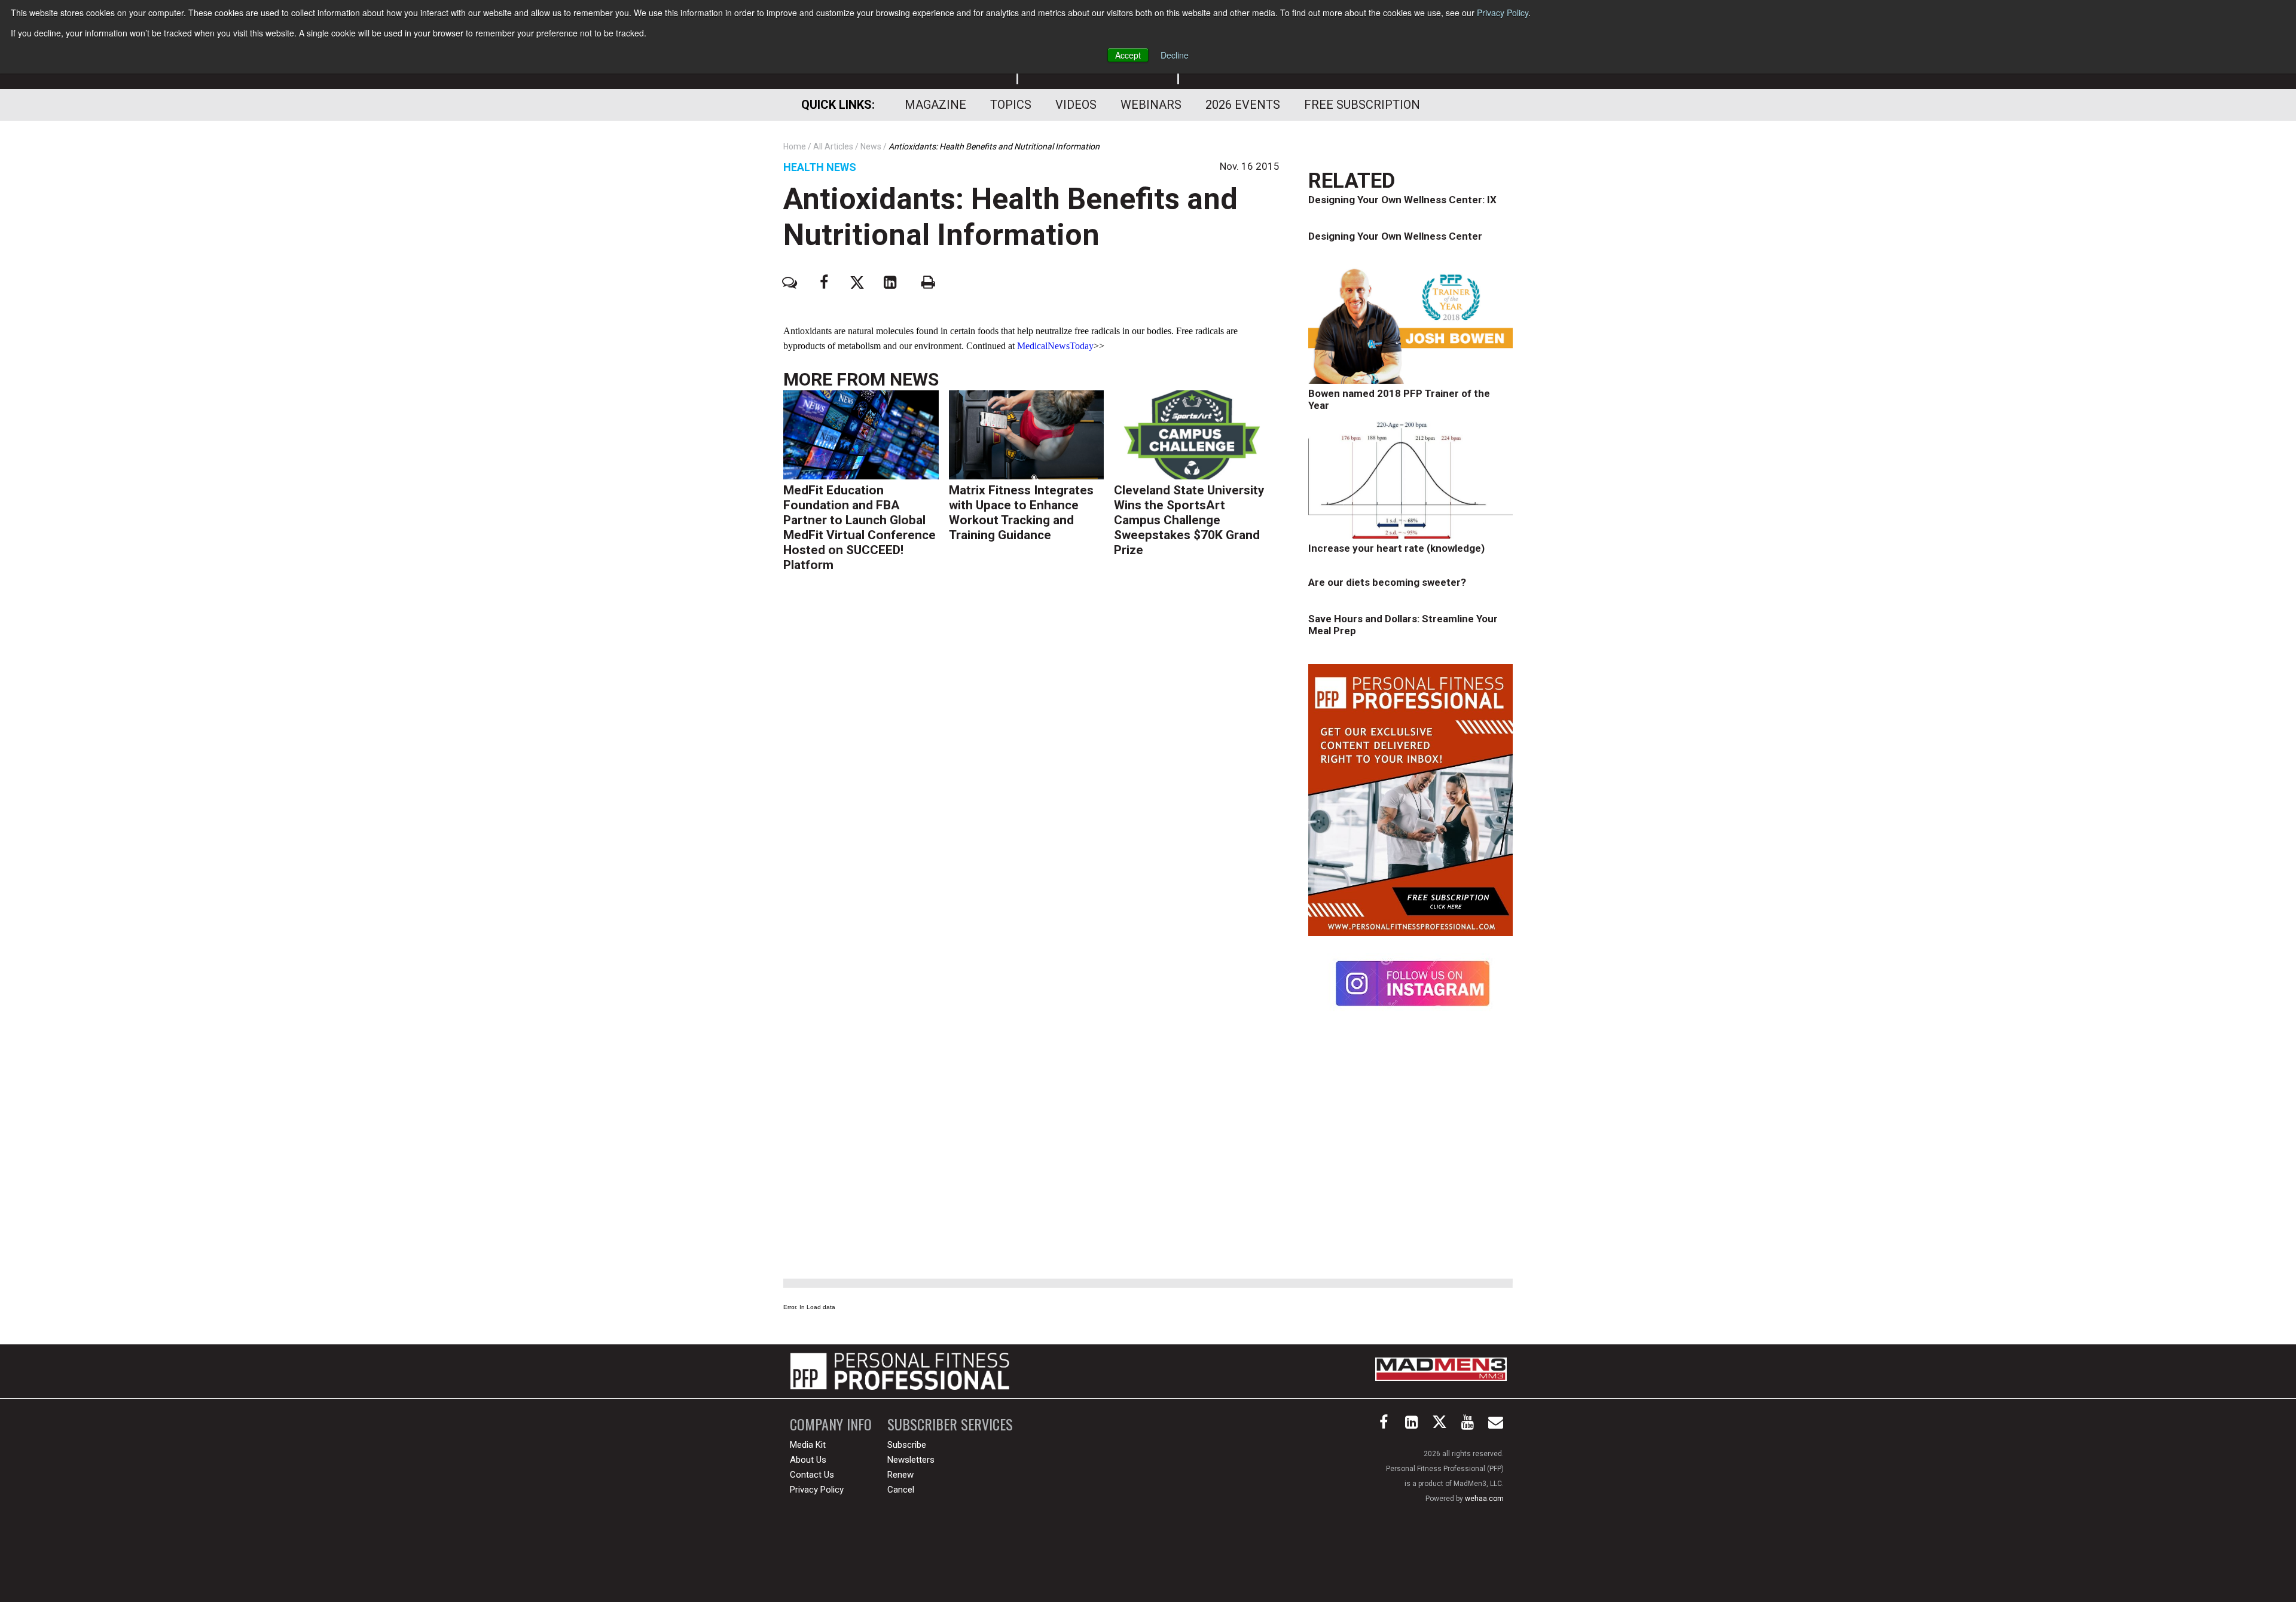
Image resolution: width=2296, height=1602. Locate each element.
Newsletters (911, 1460)
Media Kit (808, 1445)
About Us (808, 1460)
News (914, 379)
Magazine (935, 105)
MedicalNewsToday (1055, 346)
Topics (1011, 105)
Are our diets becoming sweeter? (1387, 582)
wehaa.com (1484, 1499)
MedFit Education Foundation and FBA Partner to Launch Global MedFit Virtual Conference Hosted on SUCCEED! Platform (860, 528)
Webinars (1151, 105)
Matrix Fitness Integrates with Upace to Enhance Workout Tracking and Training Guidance (1021, 513)
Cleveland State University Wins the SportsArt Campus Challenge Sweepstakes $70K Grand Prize (1189, 520)
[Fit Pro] (900, 1371)
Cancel (901, 1490)
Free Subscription (1362, 105)
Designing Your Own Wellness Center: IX (1402, 200)
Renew (900, 1475)
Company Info (831, 1424)
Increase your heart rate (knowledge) (1396, 548)
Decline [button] (1175, 55)
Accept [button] (1128, 55)
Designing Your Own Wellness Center (1395, 236)
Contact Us (812, 1475)
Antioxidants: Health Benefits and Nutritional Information (1010, 217)
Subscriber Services (950, 1424)
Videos (1076, 105)
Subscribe (907, 1445)
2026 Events (1243, 105)
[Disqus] (1031, 766)
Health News (820, 167)
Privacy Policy (1503, 13)
